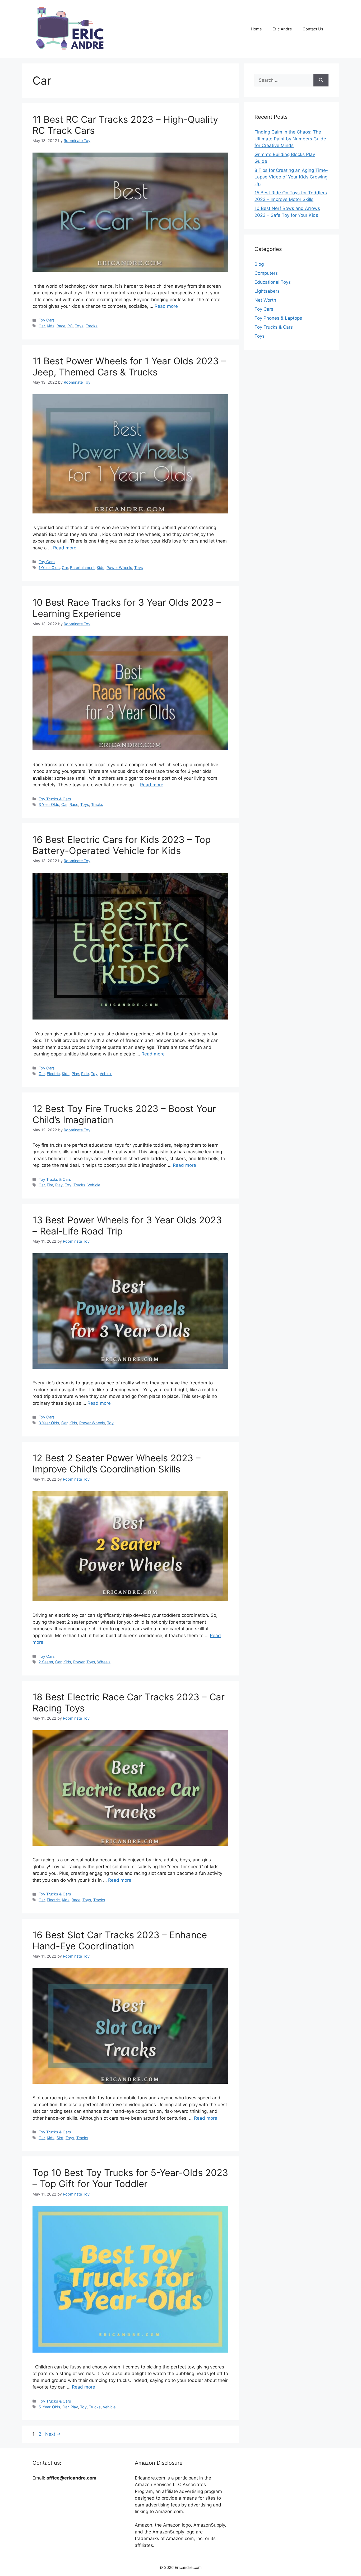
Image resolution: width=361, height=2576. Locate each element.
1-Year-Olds (49, 568)
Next (53, 2434)
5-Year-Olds (49, 2407)
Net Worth (265, 300)
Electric (53, 1074)
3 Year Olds (49, 804)
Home (256, 29)
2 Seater (46, 1662)
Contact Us (313, 29)
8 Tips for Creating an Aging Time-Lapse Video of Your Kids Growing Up (291, 177)
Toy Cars (47, 320)
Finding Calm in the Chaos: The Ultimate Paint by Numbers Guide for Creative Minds (290, 139)
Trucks (79, 1185)
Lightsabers (267, 291)
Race (61, 326)
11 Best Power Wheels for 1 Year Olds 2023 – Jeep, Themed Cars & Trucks (129, 366)
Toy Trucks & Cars (55, 799)
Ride (85, 1074)
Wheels (104, 1662)
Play (75, 1074)
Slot (60, 2138)
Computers (266, 273)
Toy (94, 1074)
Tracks (92, 326)
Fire (50, 1185)
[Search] (321, 80)
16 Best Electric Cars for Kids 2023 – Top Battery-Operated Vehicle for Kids (122, 845)
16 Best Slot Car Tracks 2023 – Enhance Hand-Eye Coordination (120, 1940)
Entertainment (82, 568)
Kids (51, 326)
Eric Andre (282, 29)
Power (79, 1662)
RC (70, 326)
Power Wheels (119, 568)
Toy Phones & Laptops (278, 318)
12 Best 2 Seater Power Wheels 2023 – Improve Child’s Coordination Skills (117, 1463)
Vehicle (106, 1074)
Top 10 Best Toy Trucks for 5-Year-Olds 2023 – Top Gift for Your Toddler (130, 2178)
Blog (259, 264)
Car (42, 326)
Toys (79, 326)
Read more (166, 306)
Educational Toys (273, 282)
